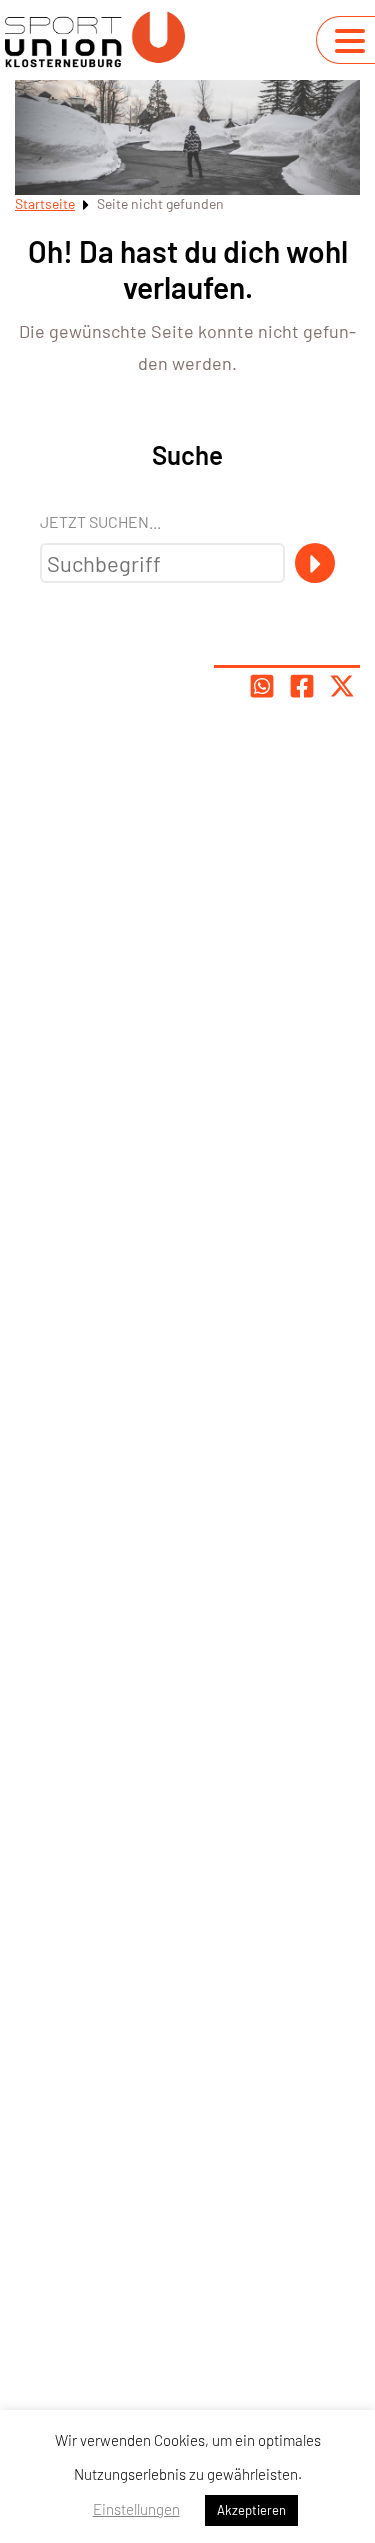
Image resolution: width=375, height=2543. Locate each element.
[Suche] (315, 563)
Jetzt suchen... (100, 521)
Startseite (45, 203)
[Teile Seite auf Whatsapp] (262, 686)
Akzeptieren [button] (251, 2510)
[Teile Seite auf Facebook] (302, 686)
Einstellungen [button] (136, 2509)
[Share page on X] (342, 686)
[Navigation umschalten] (350, 41)
